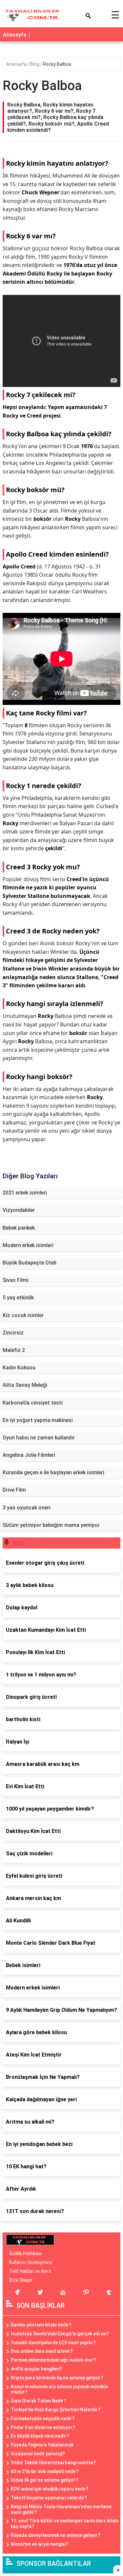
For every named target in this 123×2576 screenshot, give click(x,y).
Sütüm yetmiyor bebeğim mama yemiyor (51, 1525)
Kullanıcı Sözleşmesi (31, 2262)
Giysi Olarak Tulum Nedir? (39, 2401)
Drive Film (14, 1490)
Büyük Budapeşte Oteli (30, 1263)
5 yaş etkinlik (18, 1298)
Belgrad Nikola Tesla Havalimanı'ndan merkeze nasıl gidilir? (61, 2509)
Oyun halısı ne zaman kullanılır (39, 1438)
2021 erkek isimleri (25, 1193)
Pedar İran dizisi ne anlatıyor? (43, 2427)
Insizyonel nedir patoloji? (38, 2454)
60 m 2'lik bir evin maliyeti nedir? (45, 2471)
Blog (35, 64)
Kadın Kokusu (19, 1368)
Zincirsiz (13, 1333)
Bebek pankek (19, 1228)
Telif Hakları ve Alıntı (30, 2271)
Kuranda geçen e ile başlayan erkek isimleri (53, 1472)
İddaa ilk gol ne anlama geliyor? (44, 2480)
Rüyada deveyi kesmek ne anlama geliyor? (56, 2535)
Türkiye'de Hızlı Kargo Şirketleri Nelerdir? (56, 2410)
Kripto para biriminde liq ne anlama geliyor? (57, 2378)
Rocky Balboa (57, 64)
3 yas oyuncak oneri (27, 1508)
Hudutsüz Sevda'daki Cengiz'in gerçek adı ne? (60, 2334)
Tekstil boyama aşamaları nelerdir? (49, 2498)
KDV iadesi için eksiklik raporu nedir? (50, 2489)
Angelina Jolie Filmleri (29, 1455)
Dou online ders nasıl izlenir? (42, 2351)
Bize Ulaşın (21, 2280)
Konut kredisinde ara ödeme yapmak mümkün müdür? (60, 2389)
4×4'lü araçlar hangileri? (36, 2369)
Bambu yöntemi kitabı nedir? (41, 2325)
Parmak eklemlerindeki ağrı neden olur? (53, 2360)
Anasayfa (15, 35)
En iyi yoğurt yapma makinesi (38, 1420)
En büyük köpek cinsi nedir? (40, 2436)
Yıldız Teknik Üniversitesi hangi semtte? (53, 2463)
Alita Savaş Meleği (25, 1385)
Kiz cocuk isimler (23, 1315)
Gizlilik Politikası (26, 2253)
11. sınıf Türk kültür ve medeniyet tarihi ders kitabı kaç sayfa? (65, 2524)
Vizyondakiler (19, 1210)
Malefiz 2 (14, 1350)
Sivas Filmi (16, 1280)
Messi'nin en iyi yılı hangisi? (40, 2544)
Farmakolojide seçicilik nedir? (43, 2419)
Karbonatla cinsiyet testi (33, 1403)
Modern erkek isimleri (28, 1245)
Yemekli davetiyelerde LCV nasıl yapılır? (53, 2343)
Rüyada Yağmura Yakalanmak (42, 2445)
